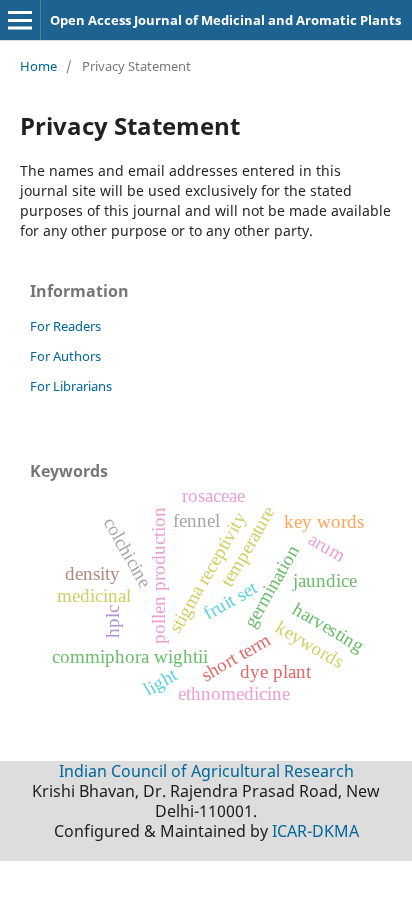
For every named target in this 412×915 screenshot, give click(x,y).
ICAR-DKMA (315, 831)
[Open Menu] (20, 20)
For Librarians (71, 386)
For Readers (65, 326)
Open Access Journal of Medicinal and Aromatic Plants (225, 20)
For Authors (65, 356)
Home (38, 66)
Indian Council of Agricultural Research (206, 771)
